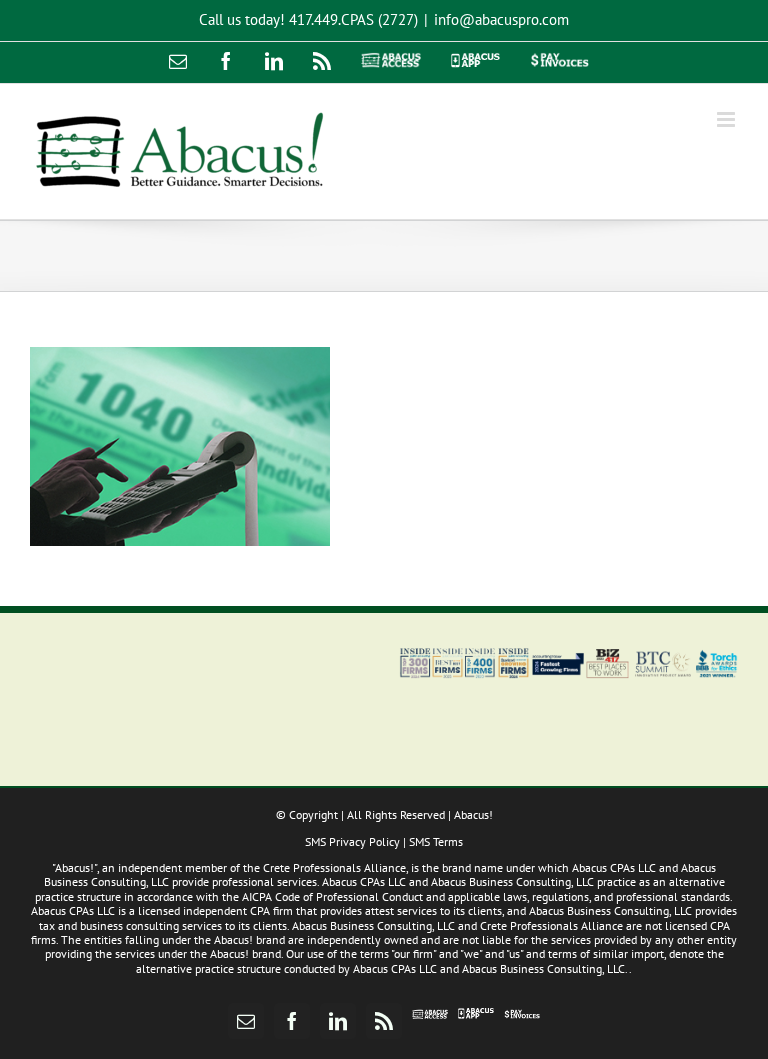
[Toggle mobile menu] (727, 119)
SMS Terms (436, 841)
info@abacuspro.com (501, 19)
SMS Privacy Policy (352, 841)
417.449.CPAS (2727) (353, 19)
